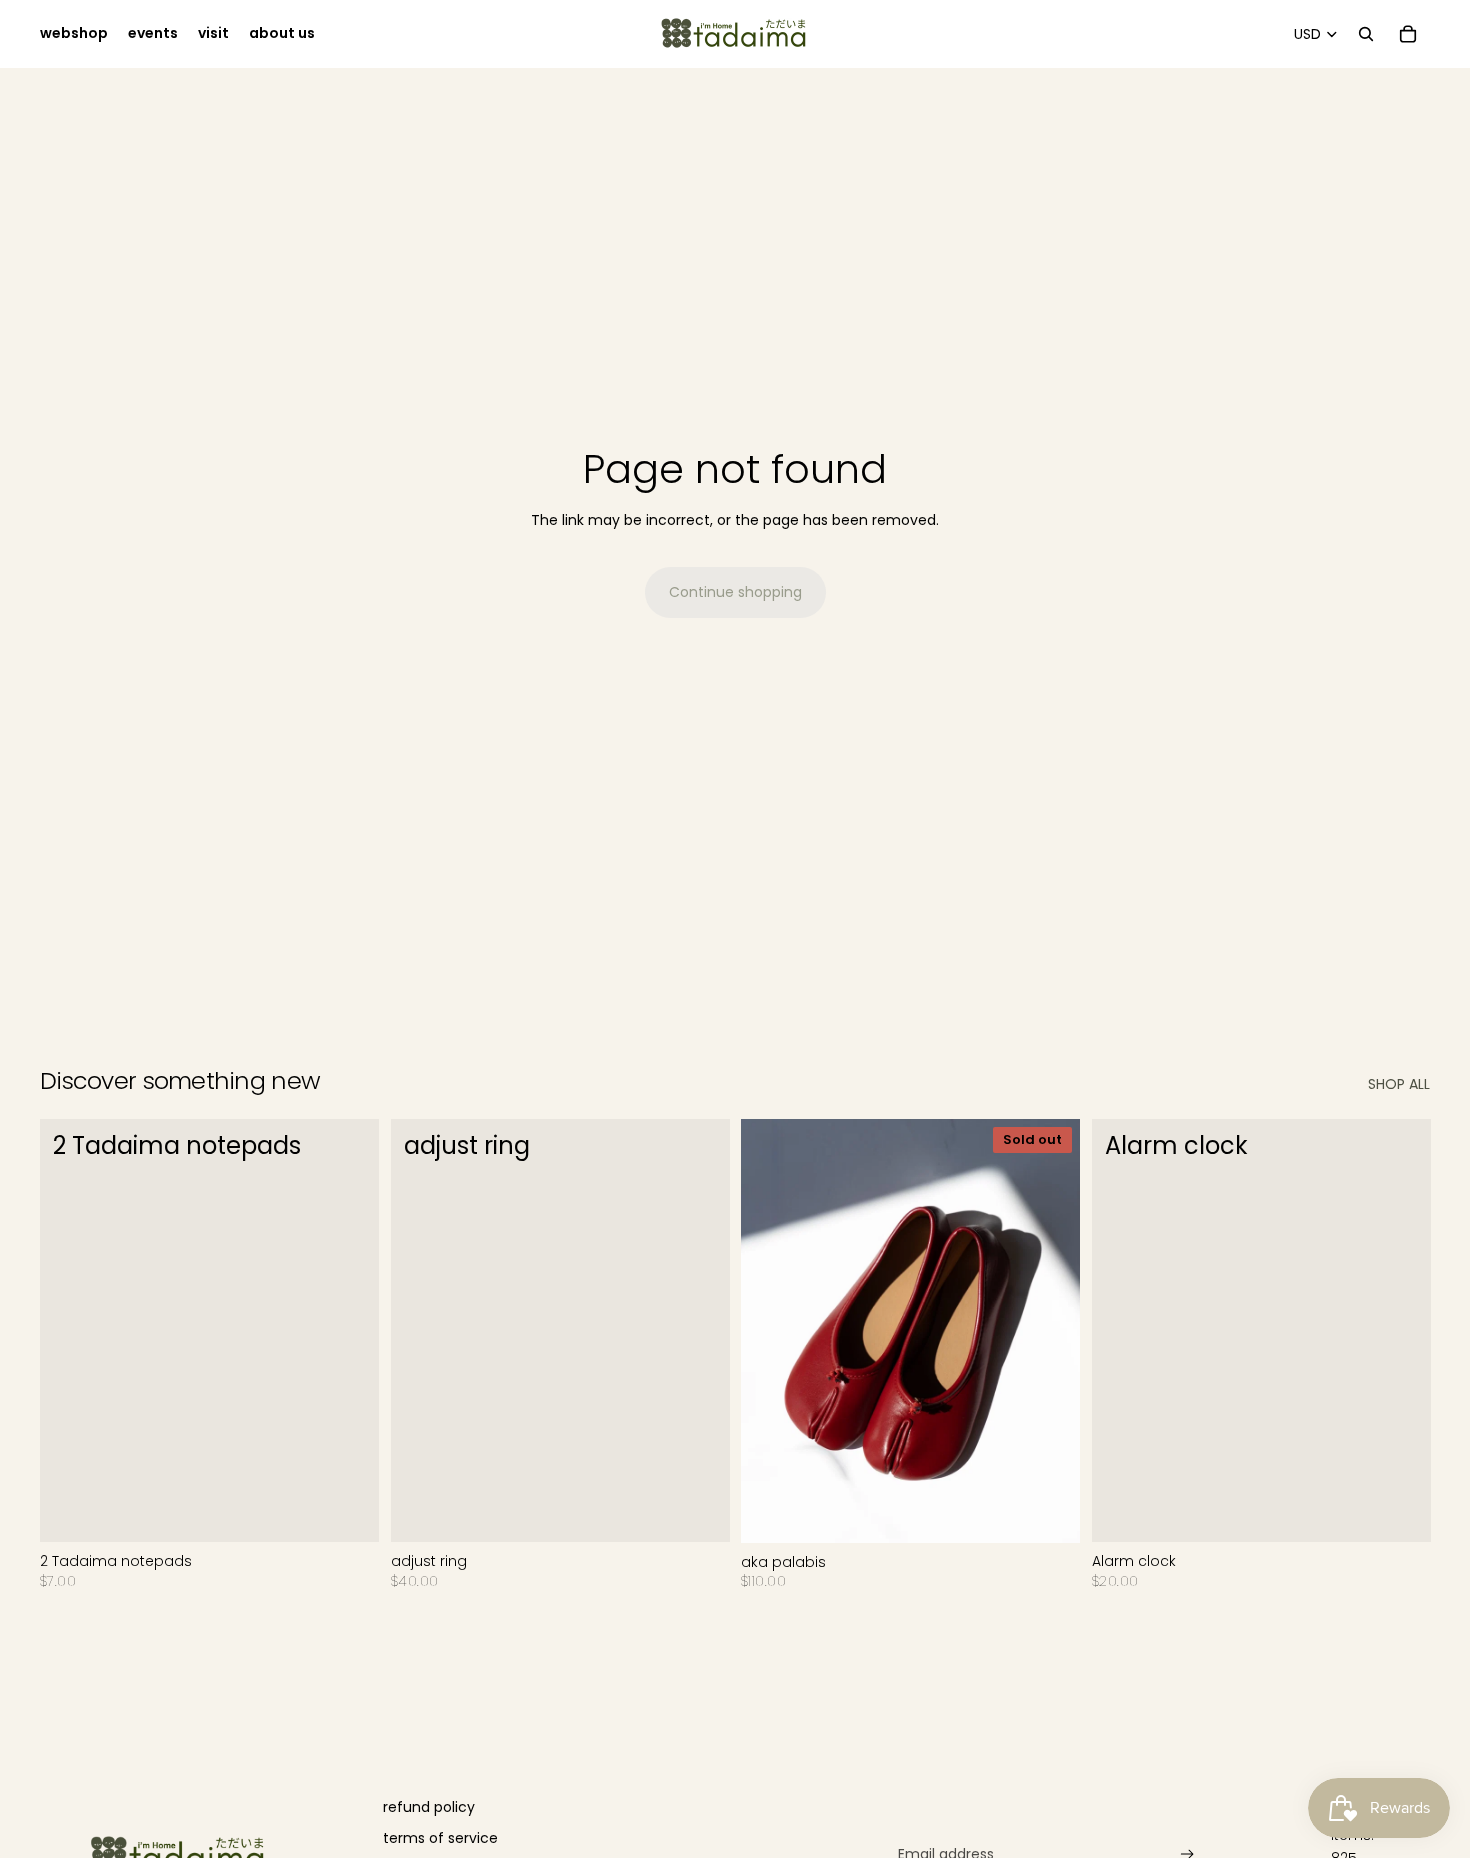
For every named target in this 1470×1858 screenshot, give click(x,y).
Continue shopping (735, 592)
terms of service (440, 1838)
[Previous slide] (771, 1331)
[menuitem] (74, 34)
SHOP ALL (1399, 1084)
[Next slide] (1050, 1331)
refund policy (429, 1807)
